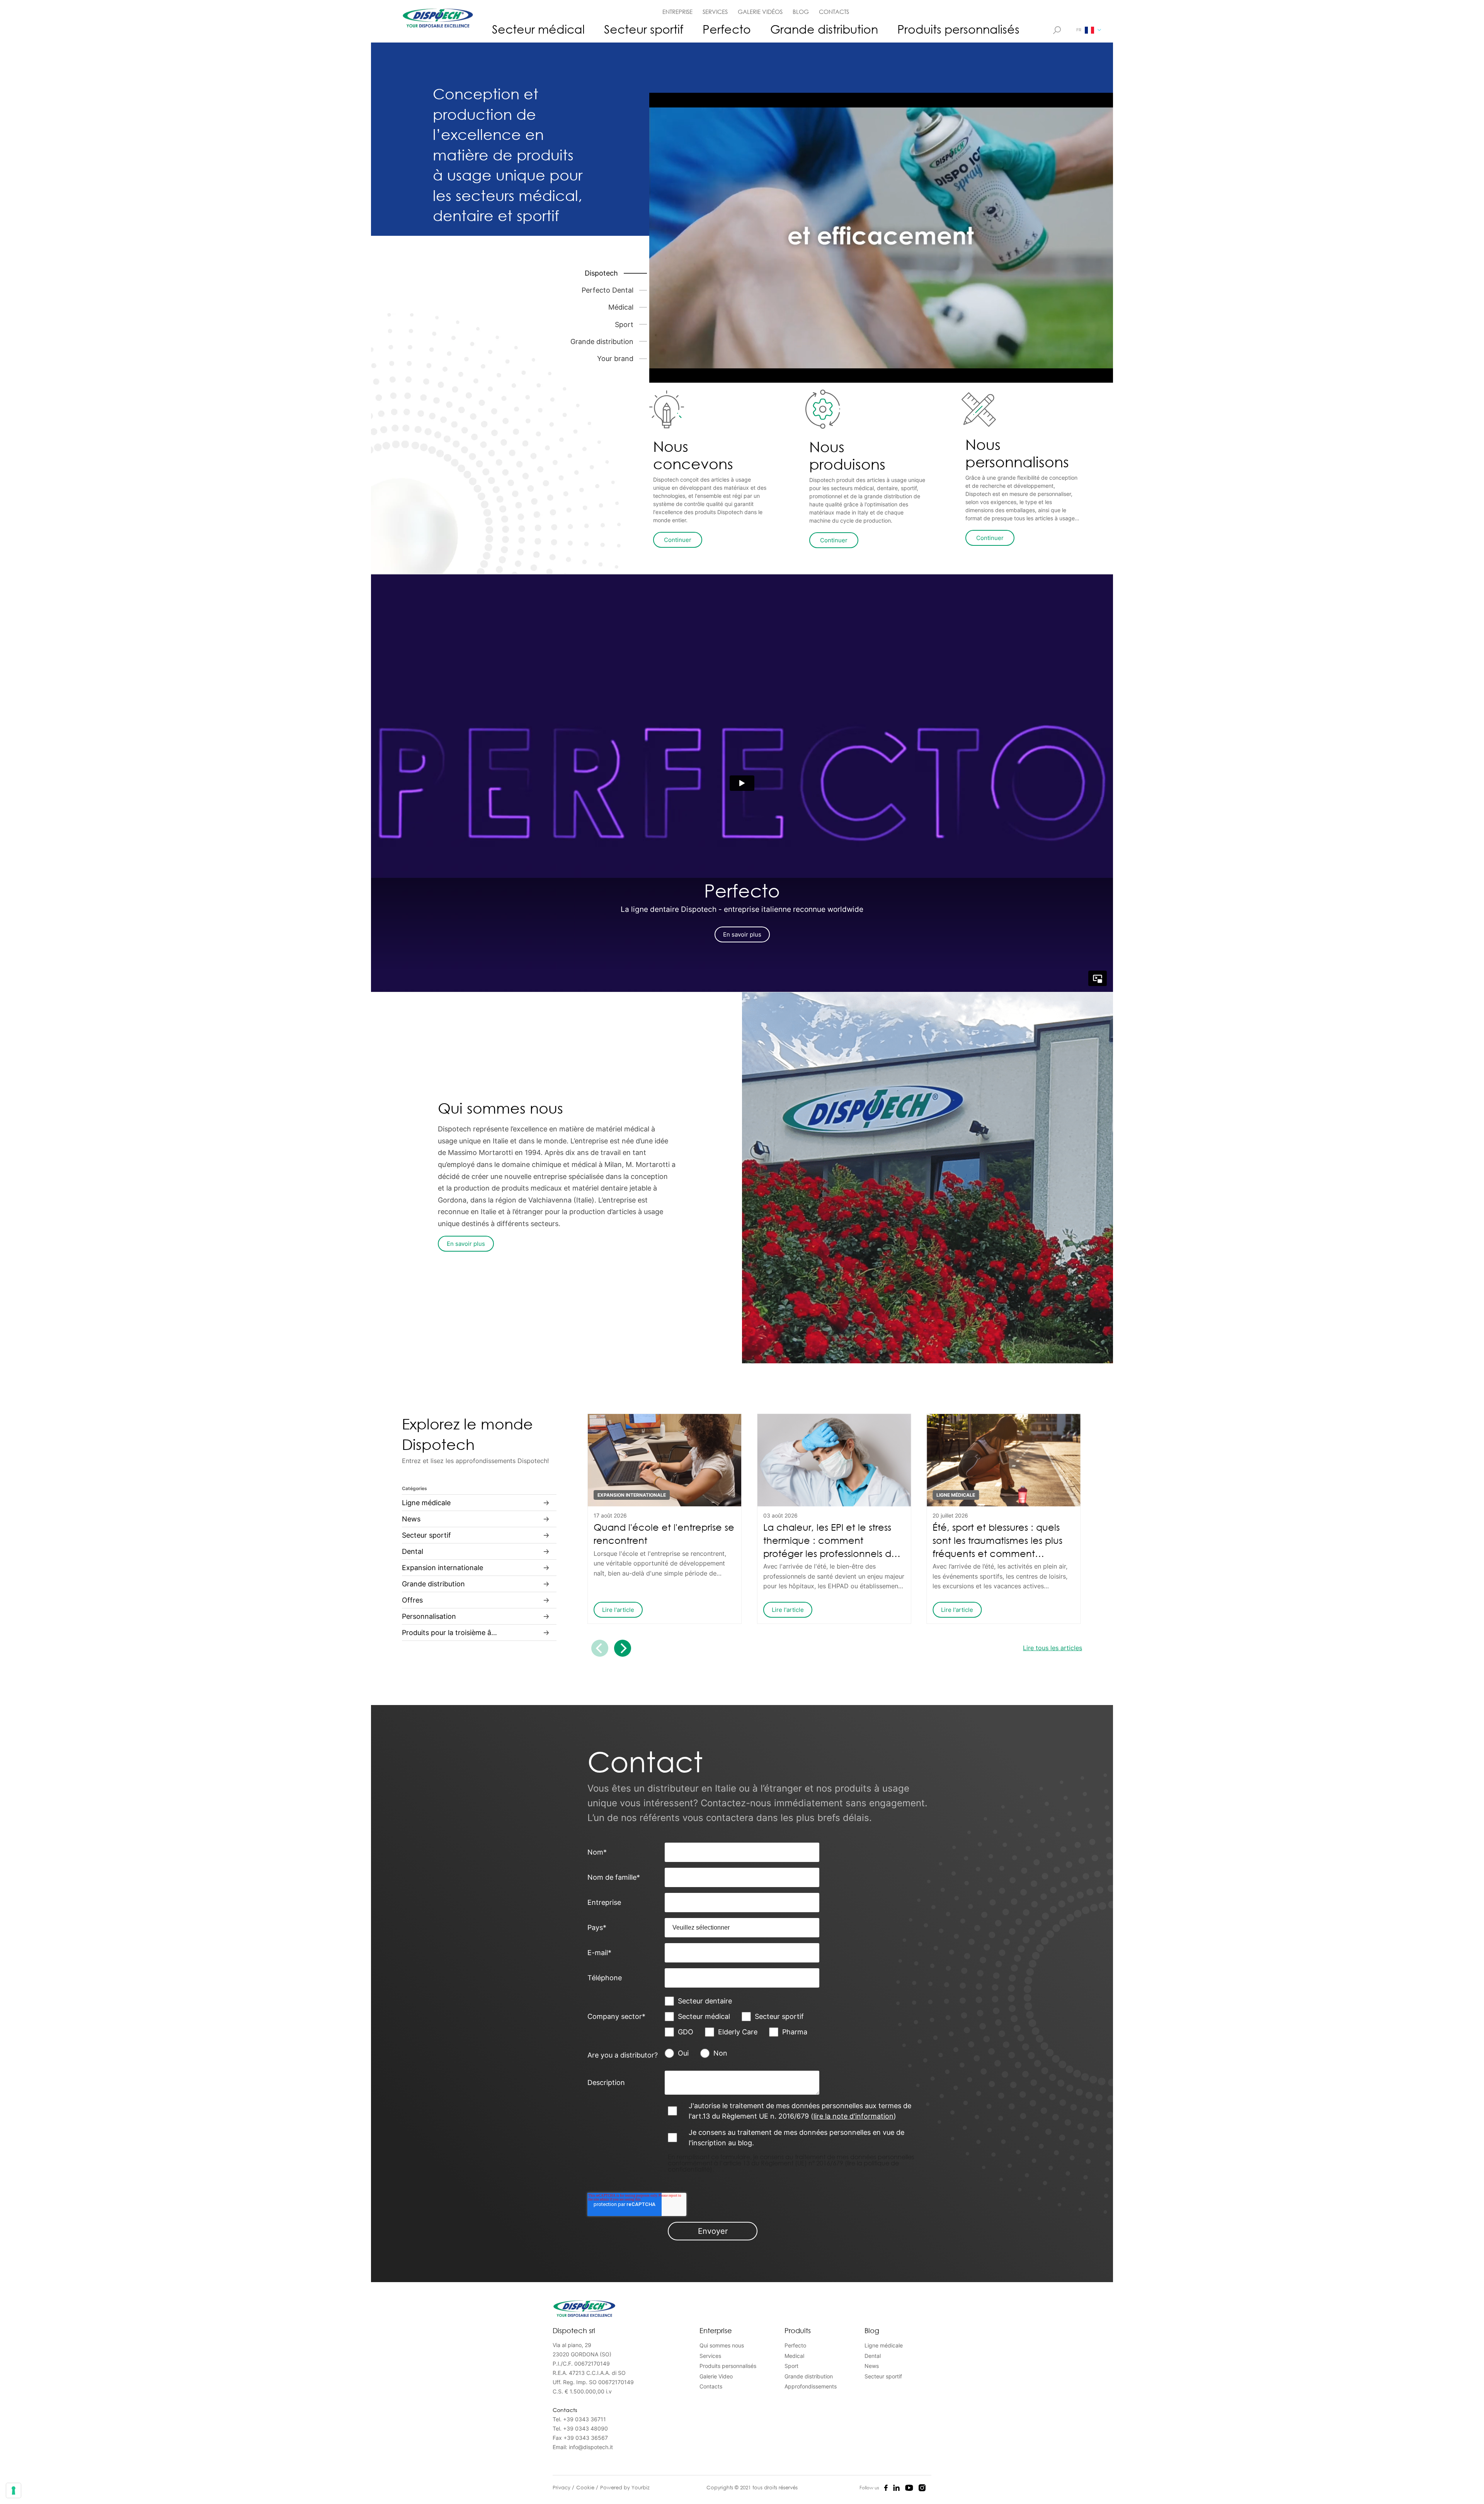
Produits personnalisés (958, 29)
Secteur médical (538, 29)
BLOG (801, 12)
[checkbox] (742, 2017)
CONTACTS (834, 12)
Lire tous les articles (1053, 1648)
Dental (873, 2356)
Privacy (562, 2487)
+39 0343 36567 (586, 2438)
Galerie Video (716, 2376)
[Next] (623, 1648)
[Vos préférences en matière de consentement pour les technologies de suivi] (14, 2490)
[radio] (682, 2053)
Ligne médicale (884, 2345)
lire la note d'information (853, 2116)
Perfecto (727, 29)
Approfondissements (811, 2386)
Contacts (711, 2386)
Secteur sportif (644, 29)
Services (710, 2356)
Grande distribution (824, 29)
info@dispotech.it (591, 2447)
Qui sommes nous (722, 2345)
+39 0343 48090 (585, 2428)
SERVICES (715, 12)
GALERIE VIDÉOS (760, 12)
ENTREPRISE (677, 12)
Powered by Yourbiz (625, 2487)
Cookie (586, 2487)
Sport (791, 2366)
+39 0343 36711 (585, 2419)
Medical (794, 2356)
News (872, 2366)
